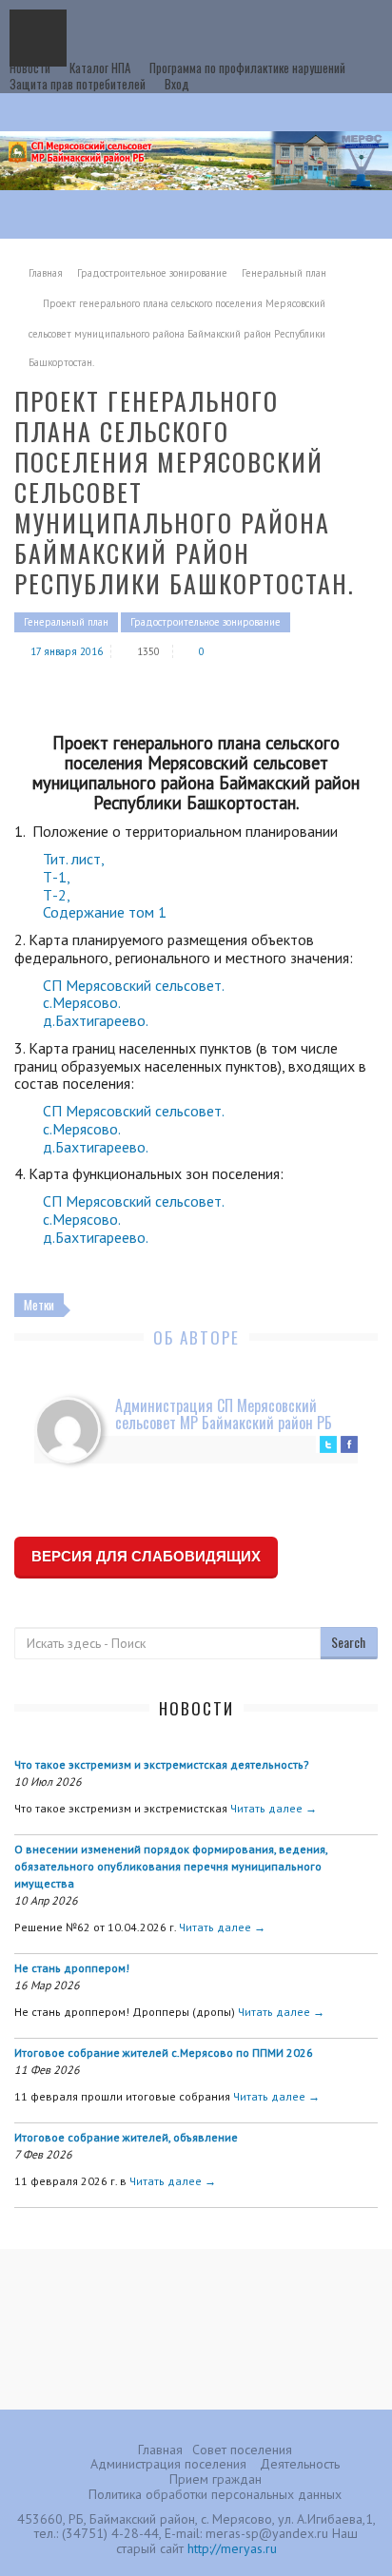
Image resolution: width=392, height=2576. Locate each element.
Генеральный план (284, 273)
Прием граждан (216, 2479)
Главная (46, 273)
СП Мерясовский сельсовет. (134, 985)
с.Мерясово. (82, 1002)
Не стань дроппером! (72, 1968)
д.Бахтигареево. (96, 1020)
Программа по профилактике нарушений (247, 68)
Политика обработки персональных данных (215, 2494)
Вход (177, 84)
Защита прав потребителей (78, 84)
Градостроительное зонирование (152, 273)
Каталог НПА (100, 68)
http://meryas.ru (232, 2548)
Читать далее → (274, 1808)
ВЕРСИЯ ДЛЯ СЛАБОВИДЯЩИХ (146, 1556)
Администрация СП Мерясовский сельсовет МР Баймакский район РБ (224, 1414)
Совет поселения (242, 2450)
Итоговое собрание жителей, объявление (126, 2137)
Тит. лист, (74, 859)
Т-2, (58, 895)
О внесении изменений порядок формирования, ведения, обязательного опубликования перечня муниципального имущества (171, 1866)
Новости (30, 68)
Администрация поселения (168, 2464)
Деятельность (300, 2464)
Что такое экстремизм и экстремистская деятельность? (162, 1764)
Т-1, (58, 877)
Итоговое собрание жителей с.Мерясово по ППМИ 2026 (164, 2053)
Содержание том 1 (105, 912)
